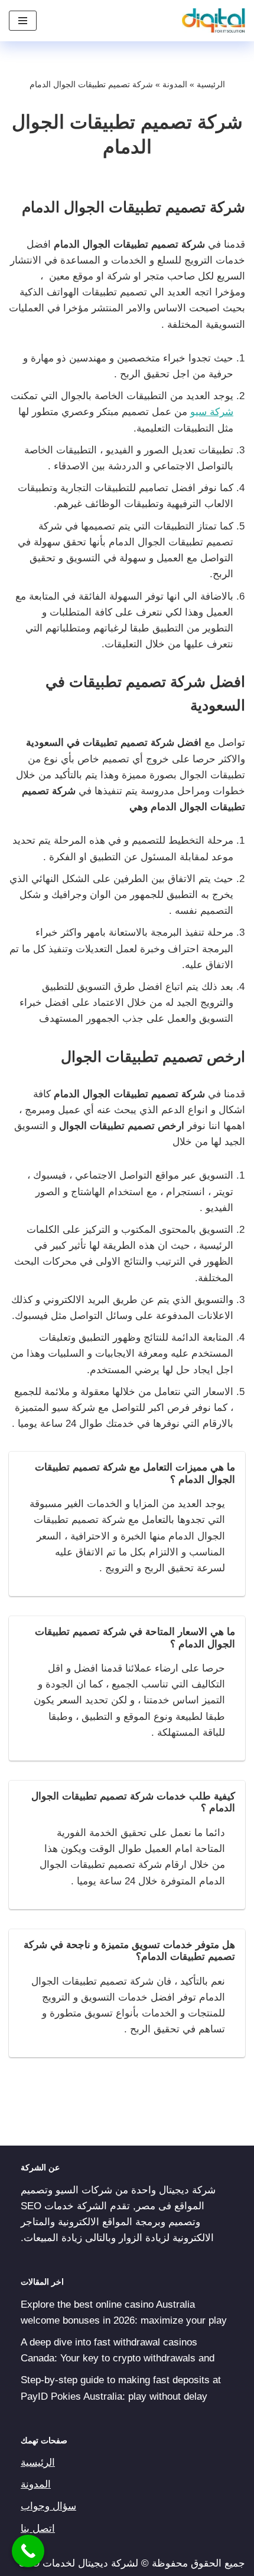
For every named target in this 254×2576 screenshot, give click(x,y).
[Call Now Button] (28, 2551)
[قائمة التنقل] (23, 21)
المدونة (175, 84)
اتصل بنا (38, 2529)
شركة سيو (212, 412)
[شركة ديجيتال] (211, 21)
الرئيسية (211, 84)
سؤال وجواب (48, 2506)
